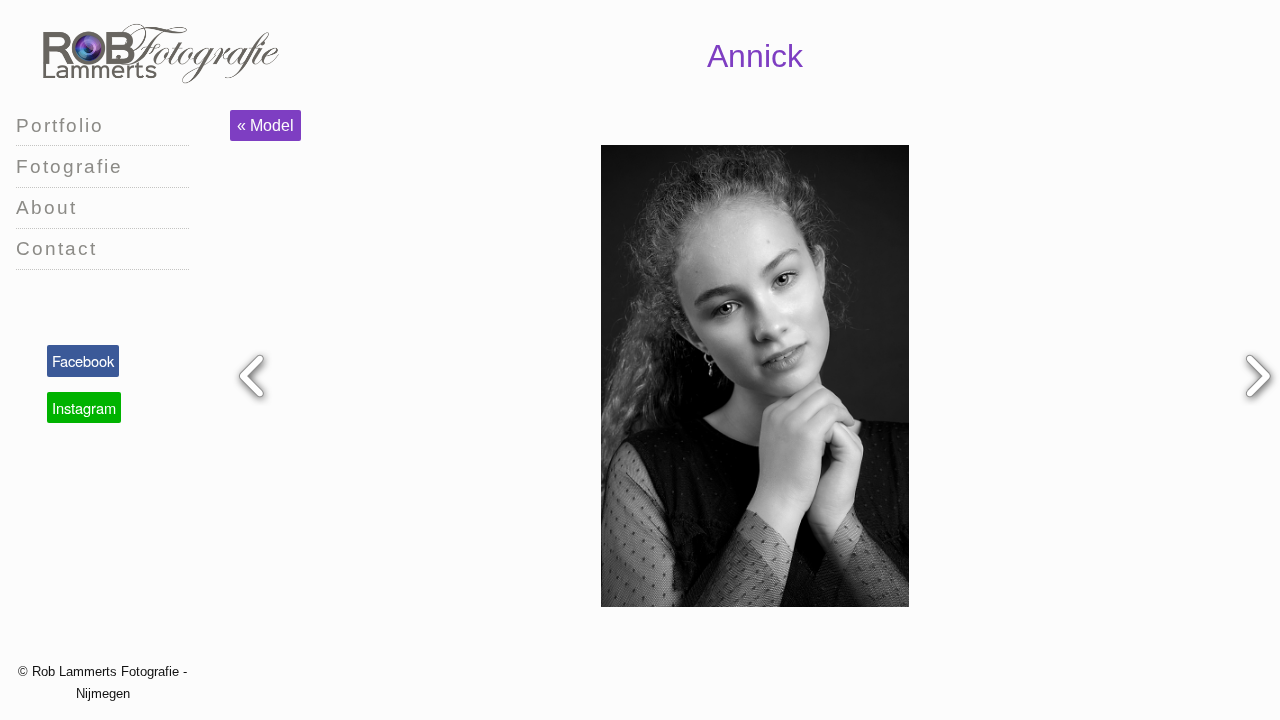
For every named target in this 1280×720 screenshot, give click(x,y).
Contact (56, 248)
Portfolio (60, 125)
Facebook (83, 360)
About (46, 207)
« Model (265, 125)
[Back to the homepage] (158, 51)
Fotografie (69, 166)
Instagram (84, 407)
